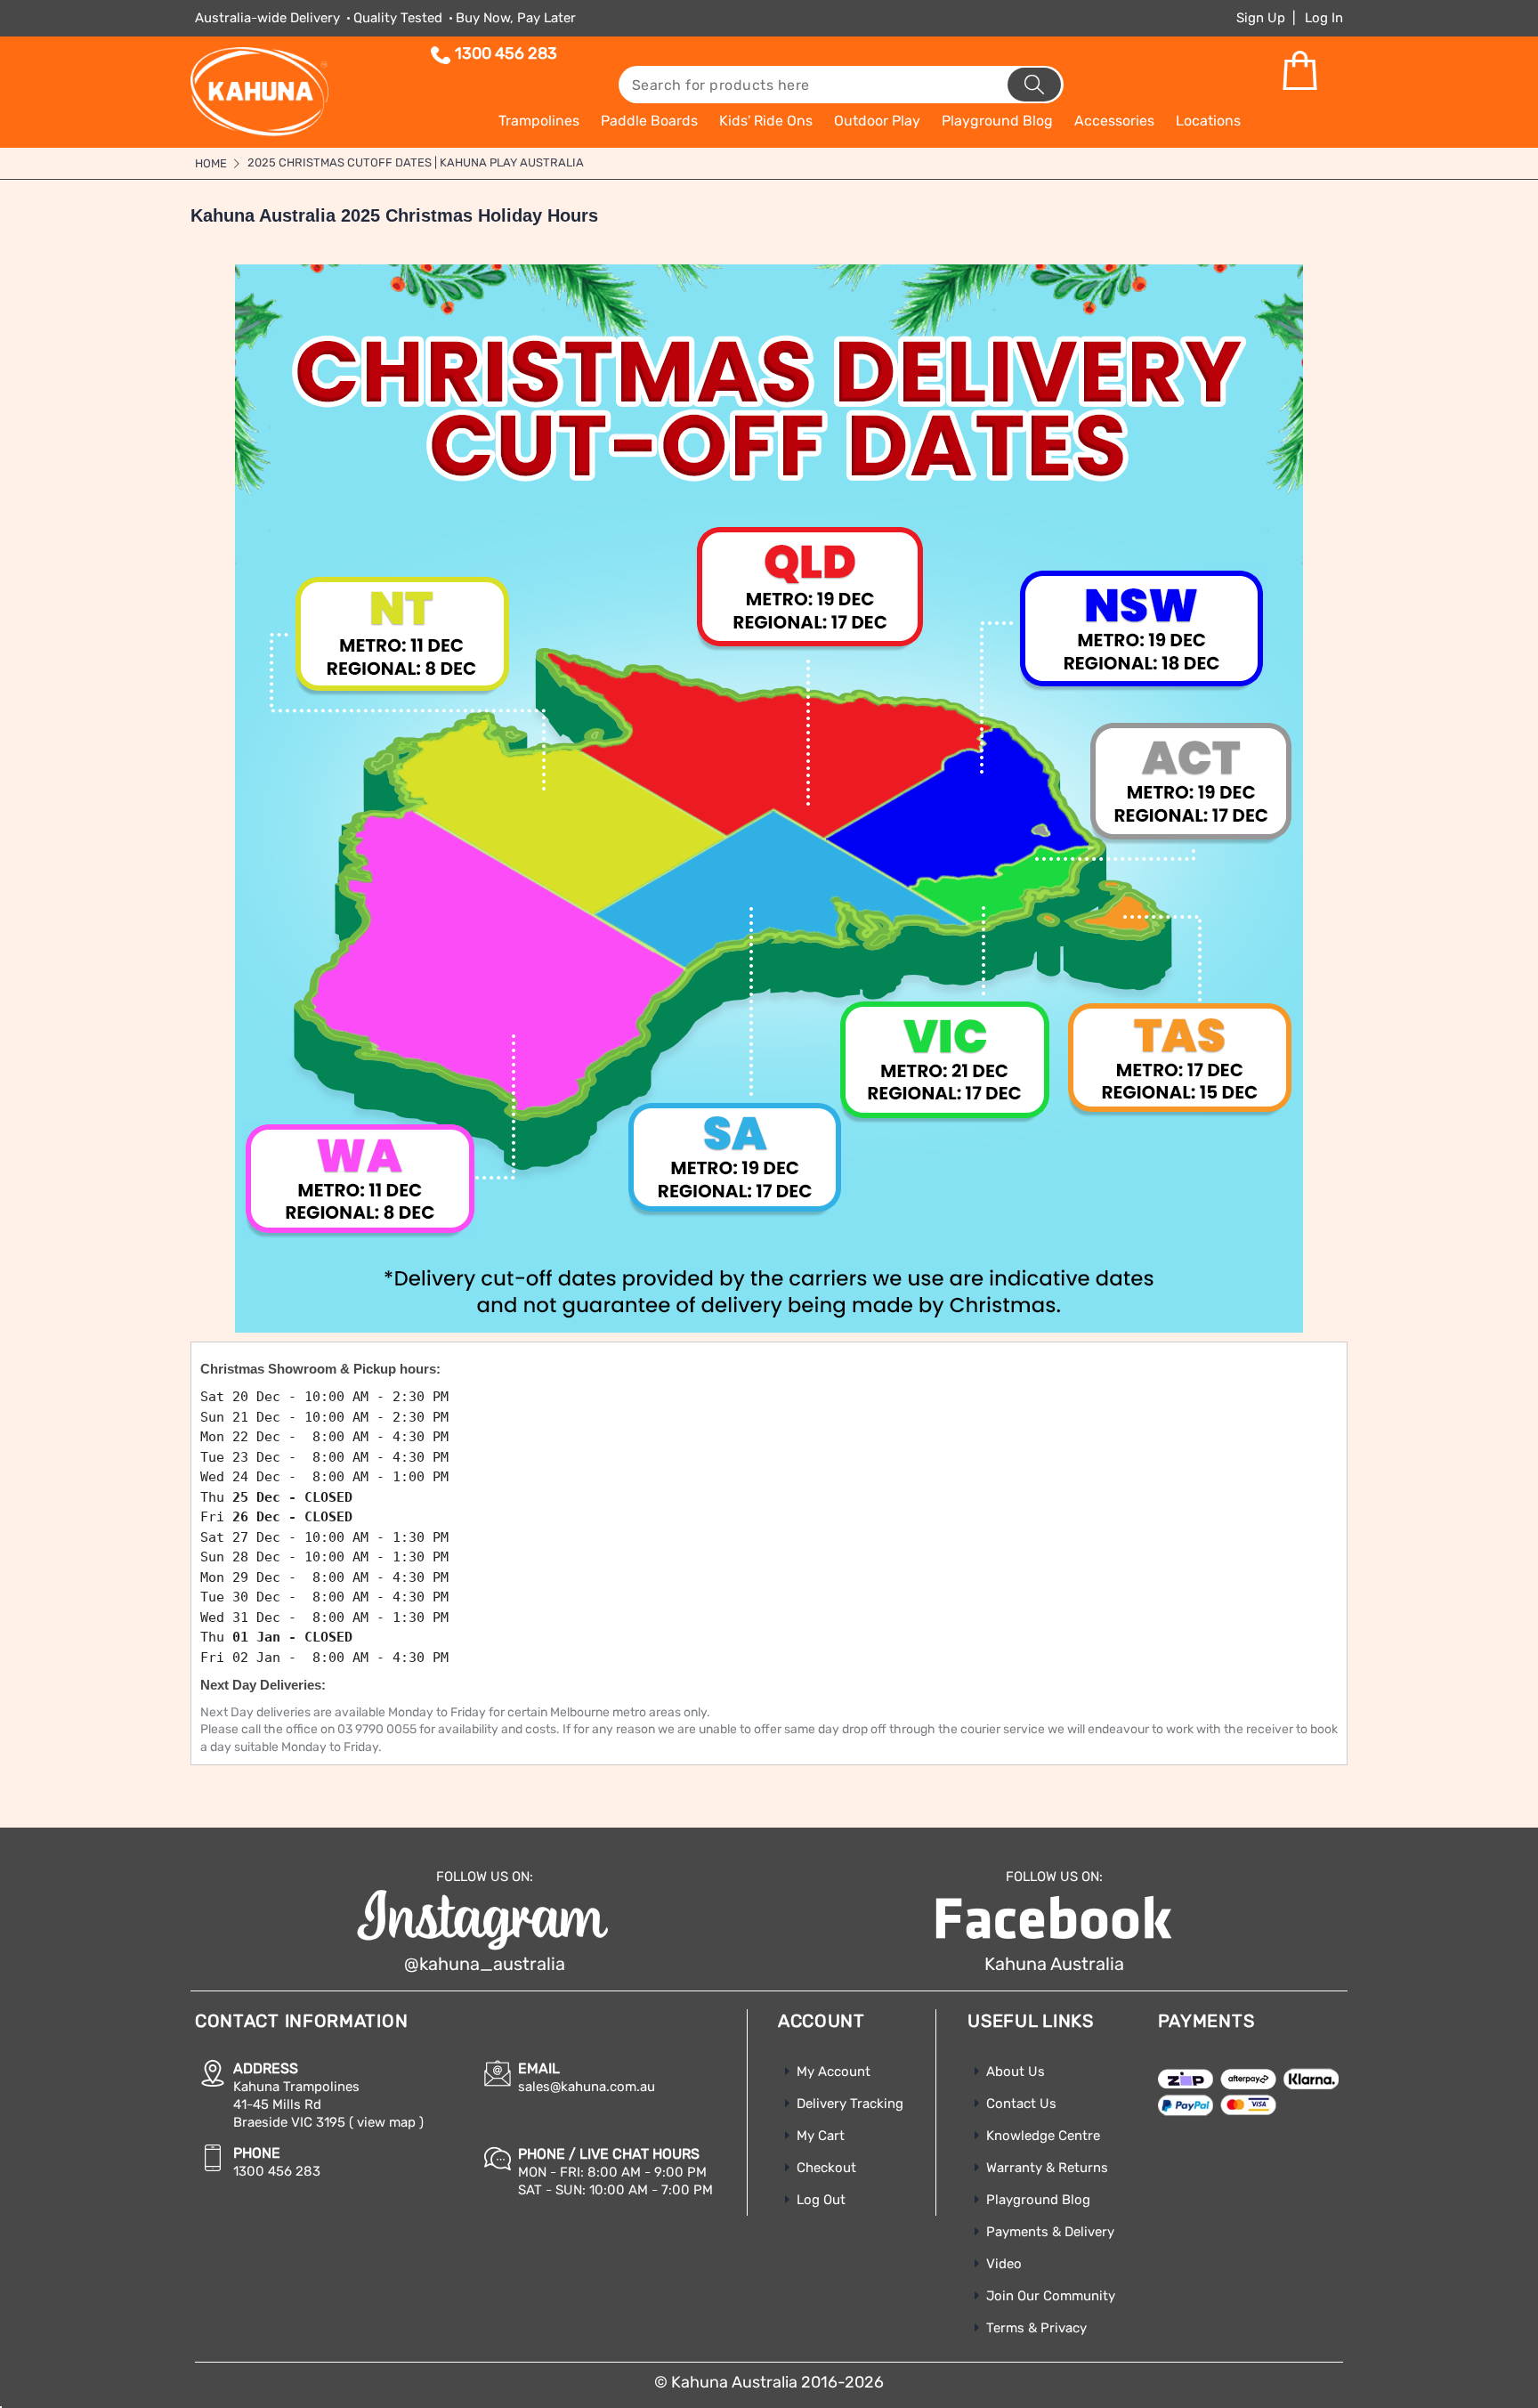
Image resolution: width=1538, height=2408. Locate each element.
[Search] (1034, 85)
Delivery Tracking (850, 2104)
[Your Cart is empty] (1299, 71)
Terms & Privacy (1036, 2328)
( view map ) (386, 2122)
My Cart (821, 2136)
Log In (1324, 18)
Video (1004, 2264)
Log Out (821, 2200)
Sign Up (1261, 18)
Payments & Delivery (1050, 2232)
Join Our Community (1051, 2296)
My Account (834, 2072)
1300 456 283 (506, 53)
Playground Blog (1038, 2200)
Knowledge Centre (1043, 2136)
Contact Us (1021, 2104)
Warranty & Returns (1047, 2168)
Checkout (826, 2168)
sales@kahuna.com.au (587, 2087)
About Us (1016, 2072)
